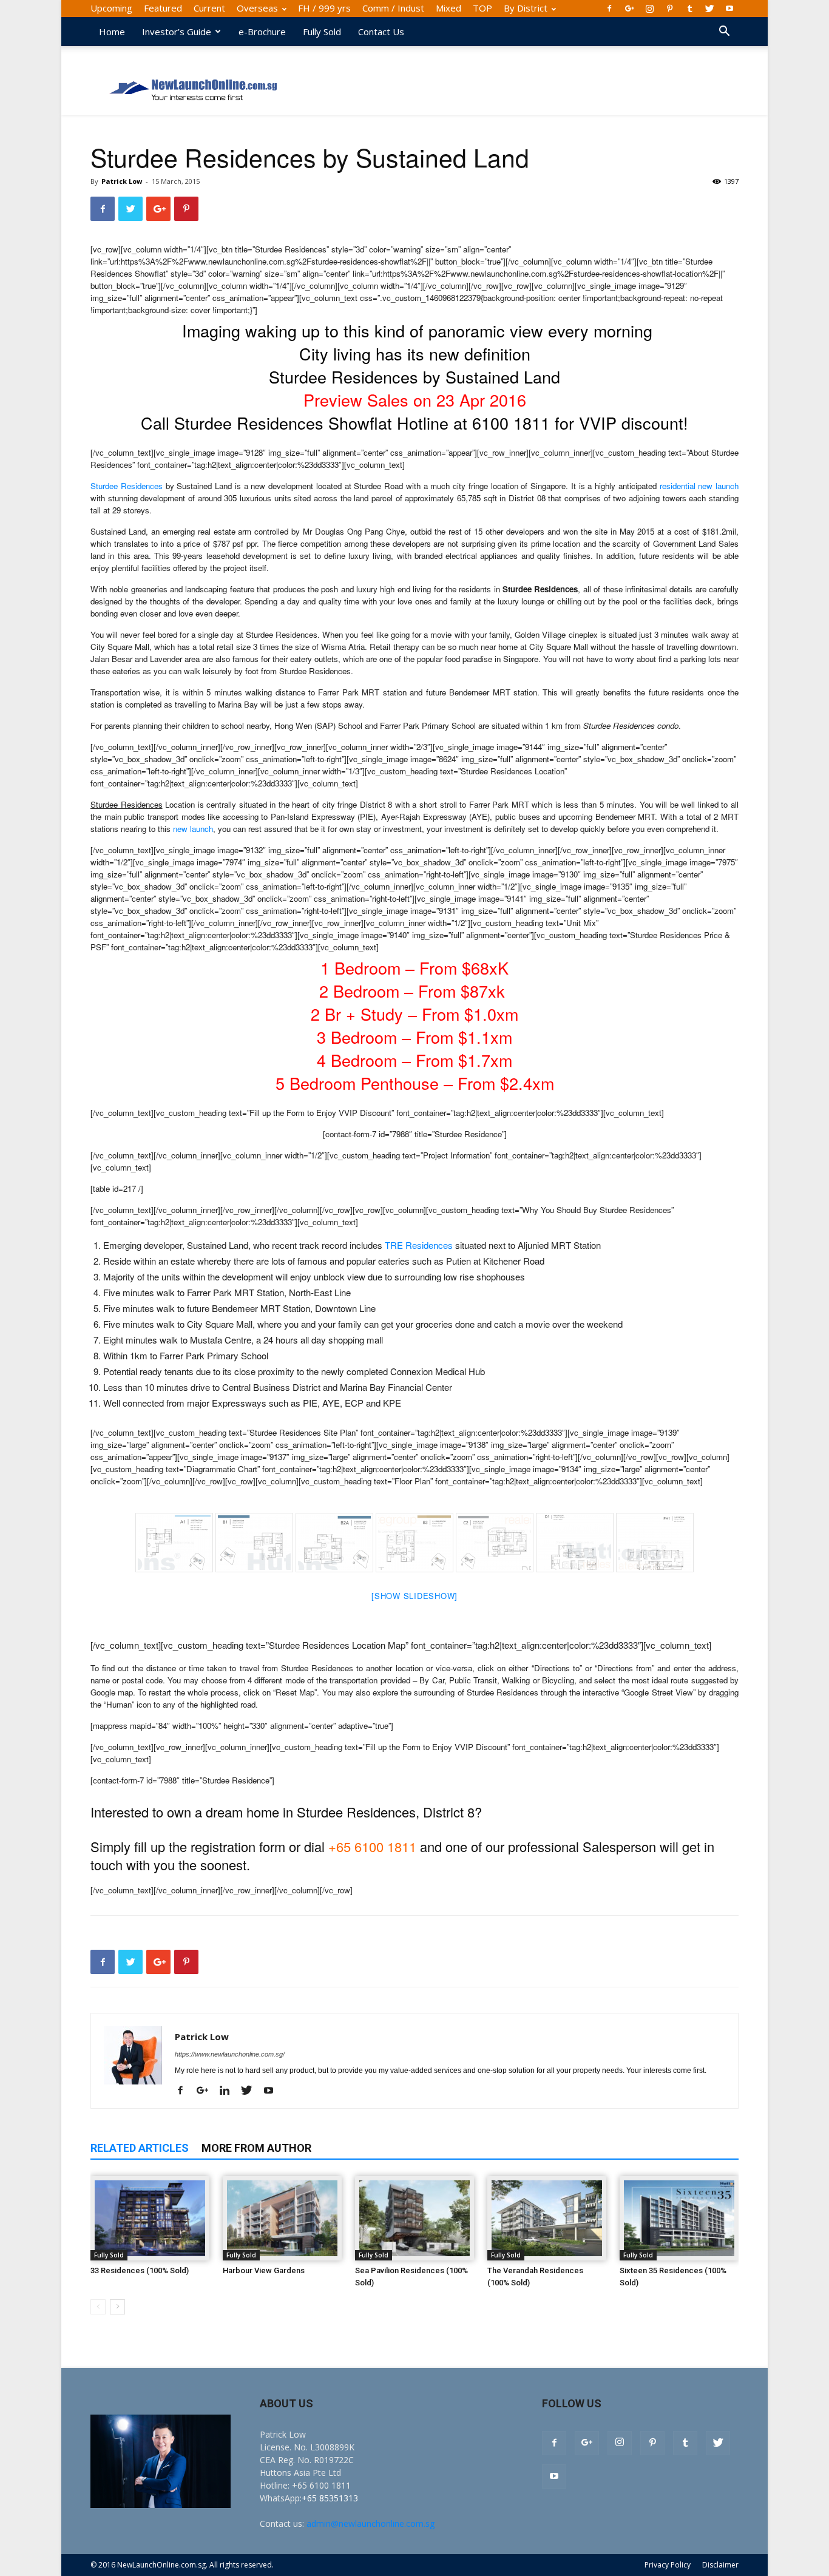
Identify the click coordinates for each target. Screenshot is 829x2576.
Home (112, 32)
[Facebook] (609, 8)
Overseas (257, 8)
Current (209, 8)
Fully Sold (322, 32)
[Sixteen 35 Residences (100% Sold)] (679, 2218)
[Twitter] (709, 8)
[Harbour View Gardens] (282, 2218)
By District (526, 8)
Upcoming (111, 8)
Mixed (448, 8)
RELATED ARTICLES (140, 2148)
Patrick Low (122, 181)
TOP (482, 8)
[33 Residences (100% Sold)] (150, 2218)
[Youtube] (729, 8)
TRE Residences (419, 1245)
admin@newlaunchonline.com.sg (371, 2524)
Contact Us (381, 32)
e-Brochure (262, 32)
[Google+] (629, 8)
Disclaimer (720, 2565)
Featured (163, 8)
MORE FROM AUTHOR (256, 2148)
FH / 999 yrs (324, 8)
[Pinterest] (669, 8)
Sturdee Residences (127, 486)
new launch (193, 829)
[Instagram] (649, 8)
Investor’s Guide (177, 32)
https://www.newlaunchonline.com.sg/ (230, 2054)
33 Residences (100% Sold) (140, 2270)
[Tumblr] (689, 8)
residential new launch (699, 486)
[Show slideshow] (414, 1596)
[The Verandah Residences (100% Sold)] (547, 2218)
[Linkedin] (229, 2091)
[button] (724, 32)
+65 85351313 (330, 2498)
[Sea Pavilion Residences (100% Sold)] (414, 2218)
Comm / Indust (393, 8)
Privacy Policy (668, 2565)
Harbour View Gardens (264, 2270)
